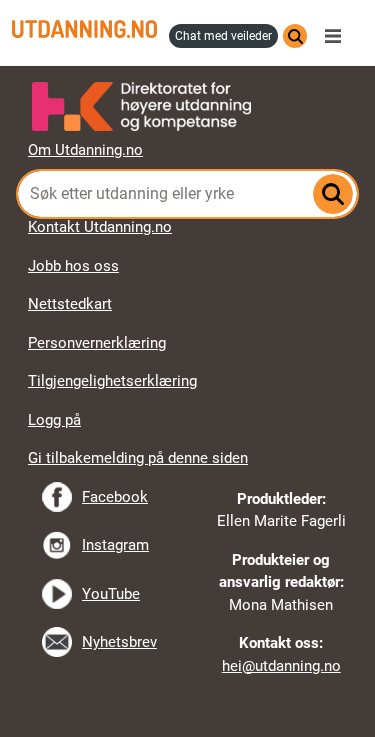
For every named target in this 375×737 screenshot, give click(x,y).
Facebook (115, 497)
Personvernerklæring (97, 343)
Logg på (54, 420)
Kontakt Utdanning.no (100, 227)
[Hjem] (84, 29)
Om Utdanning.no (85, 150)
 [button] (188, 66)
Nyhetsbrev (119, 642)
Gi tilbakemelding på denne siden (138, 458)
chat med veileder (223, 36)
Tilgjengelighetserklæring (112, 381)
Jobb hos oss (73, 266)
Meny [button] (338, 36)
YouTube (111, 594)
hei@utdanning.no (281, 666)
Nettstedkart (70, 304)
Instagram (115, 545)
